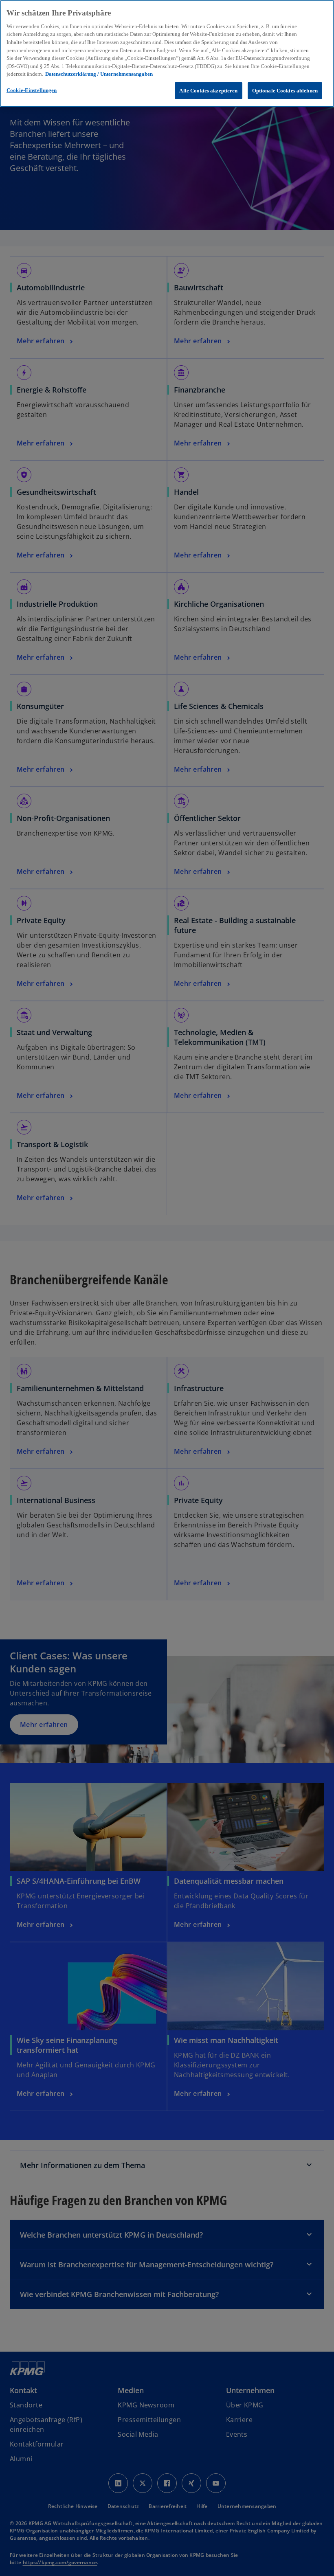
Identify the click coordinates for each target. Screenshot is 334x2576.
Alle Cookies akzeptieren (208, 91)
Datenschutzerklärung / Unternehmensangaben (99, 74)
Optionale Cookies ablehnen (285, 91)
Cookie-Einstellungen (32, 90)
